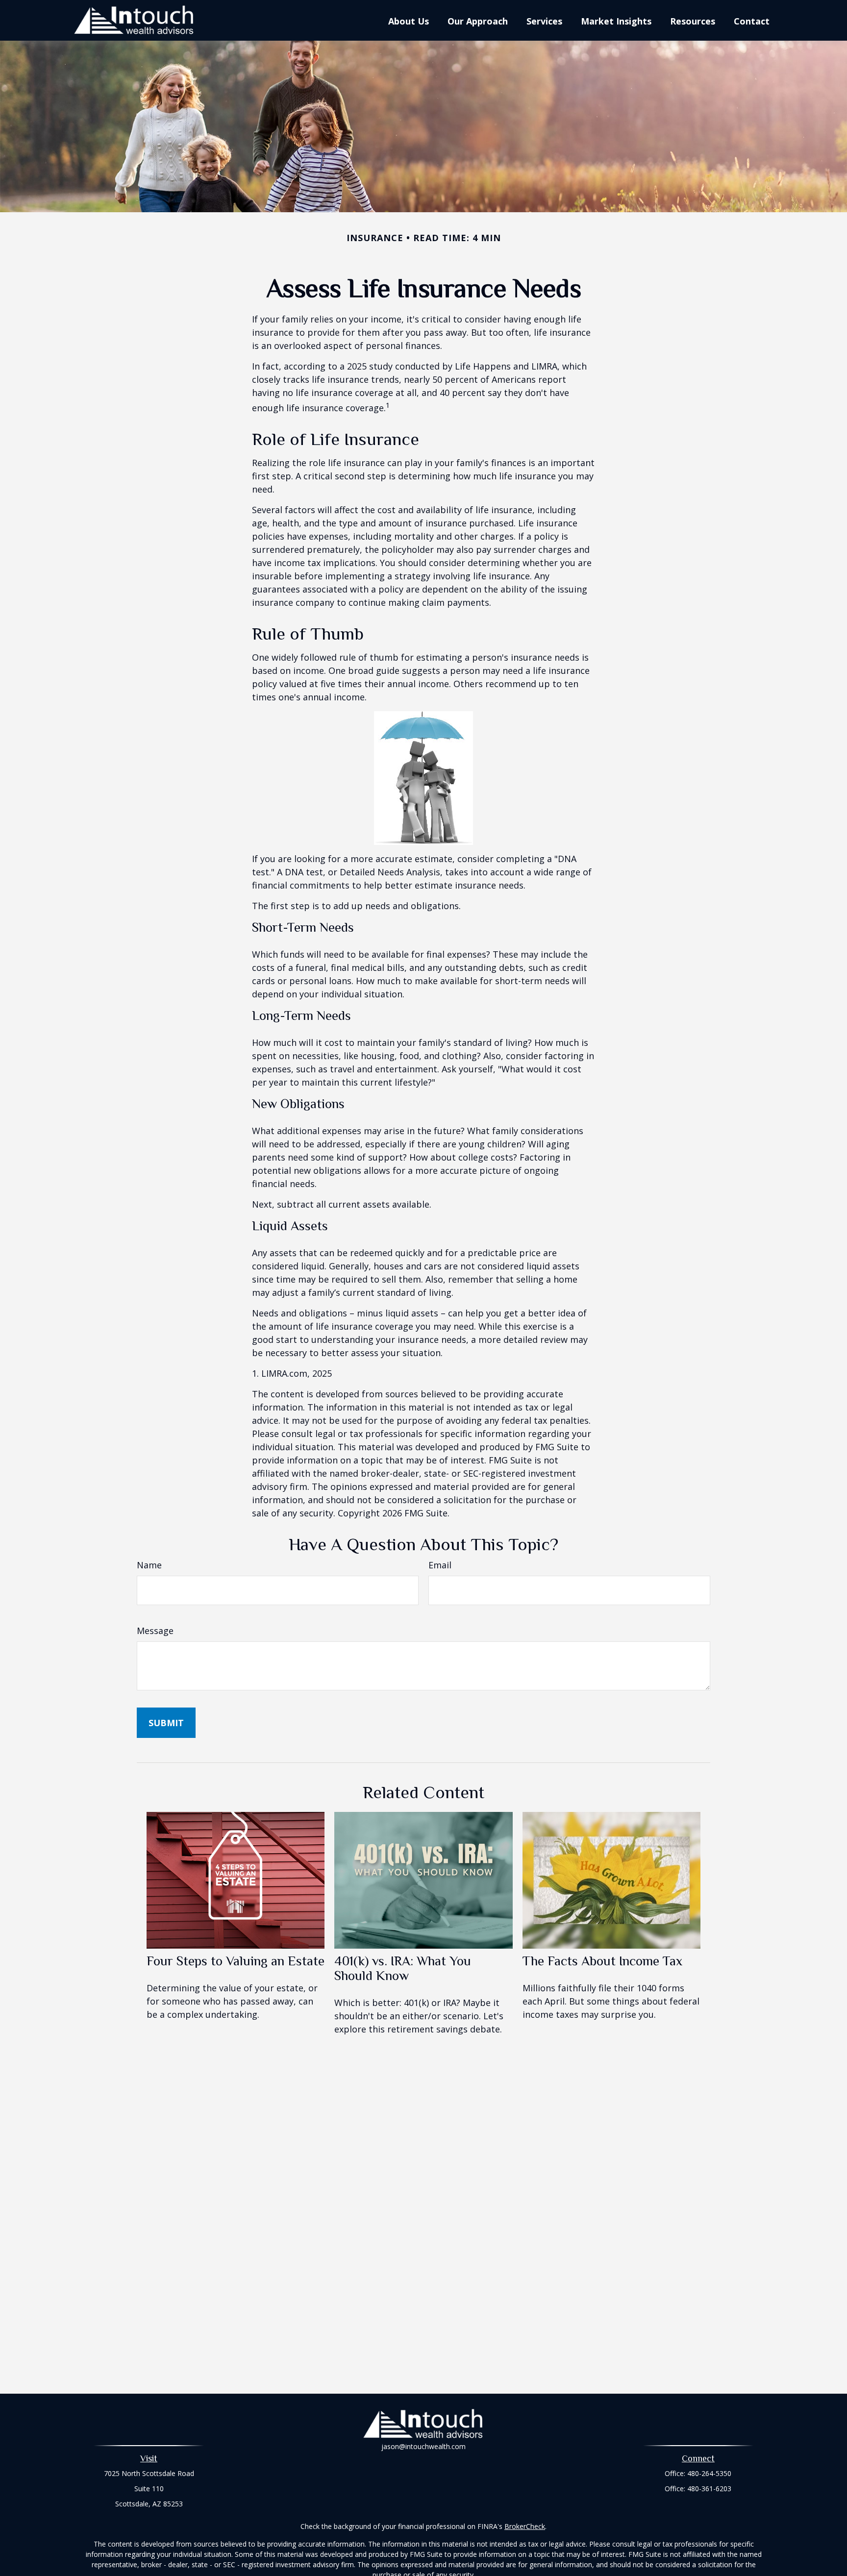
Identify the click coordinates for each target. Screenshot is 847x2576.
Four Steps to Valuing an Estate (236, 1961)
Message (155, 1631)
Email (440, 1565)
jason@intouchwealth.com (423, 2446)
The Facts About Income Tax (602, 1961)
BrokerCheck (525, 2526)
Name (149, 1565)
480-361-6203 (709, 2489)
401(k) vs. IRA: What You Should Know (403, 1968)
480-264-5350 (709, 2473)
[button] (409, 21)
